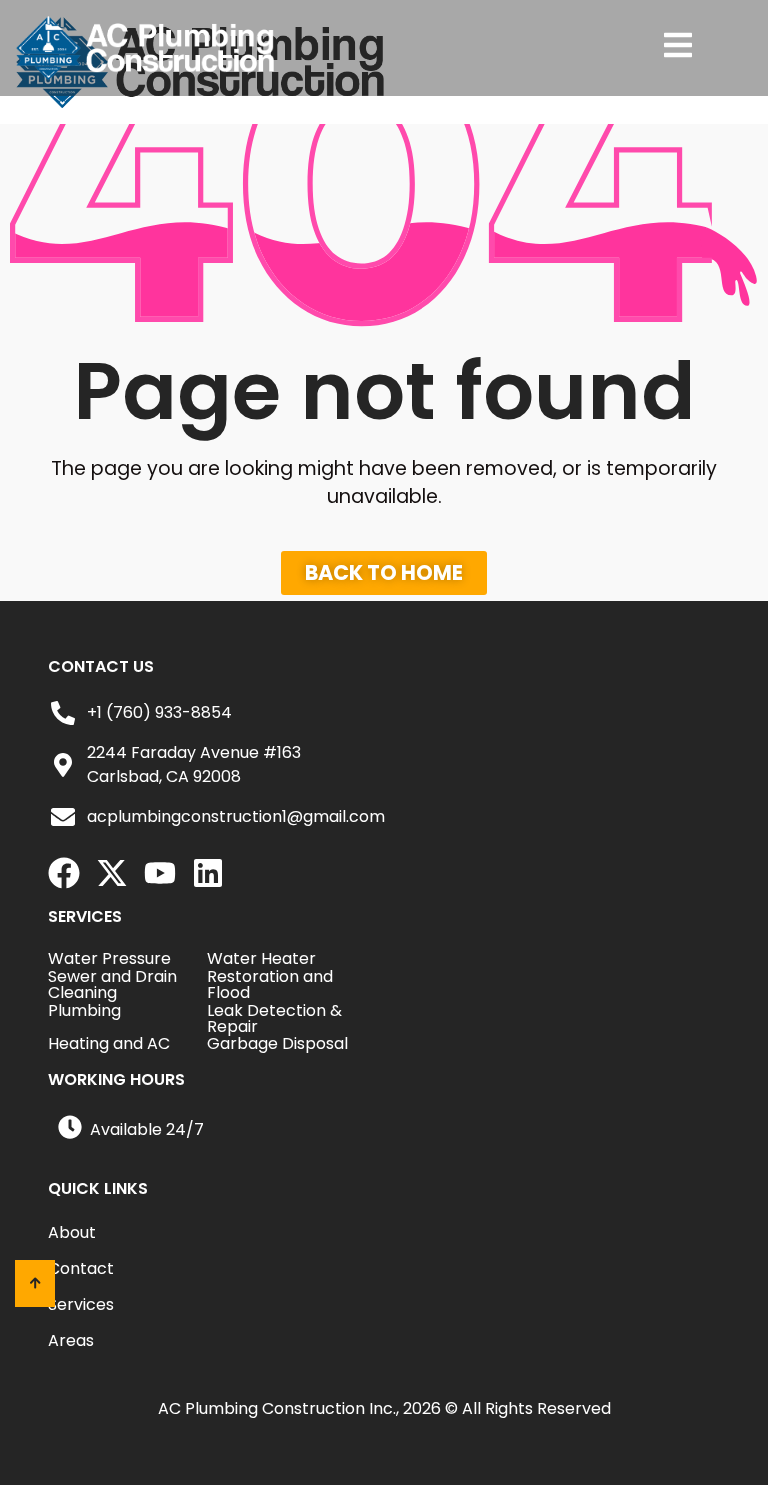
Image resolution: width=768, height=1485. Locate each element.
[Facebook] (64, 873)
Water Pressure (109, 958)
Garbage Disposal (277, 1043)
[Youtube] (160, 873)
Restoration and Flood (270, 984)
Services (81, 1305)
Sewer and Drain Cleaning (112, 984)
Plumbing (84, 1010)
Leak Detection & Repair (274, 1018)
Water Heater (261, 958)
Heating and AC (109, 1043)
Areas (71, 1341)
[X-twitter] (112, 873)
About (72, 1233)
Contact (81, 1269)
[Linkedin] (208, 873)
